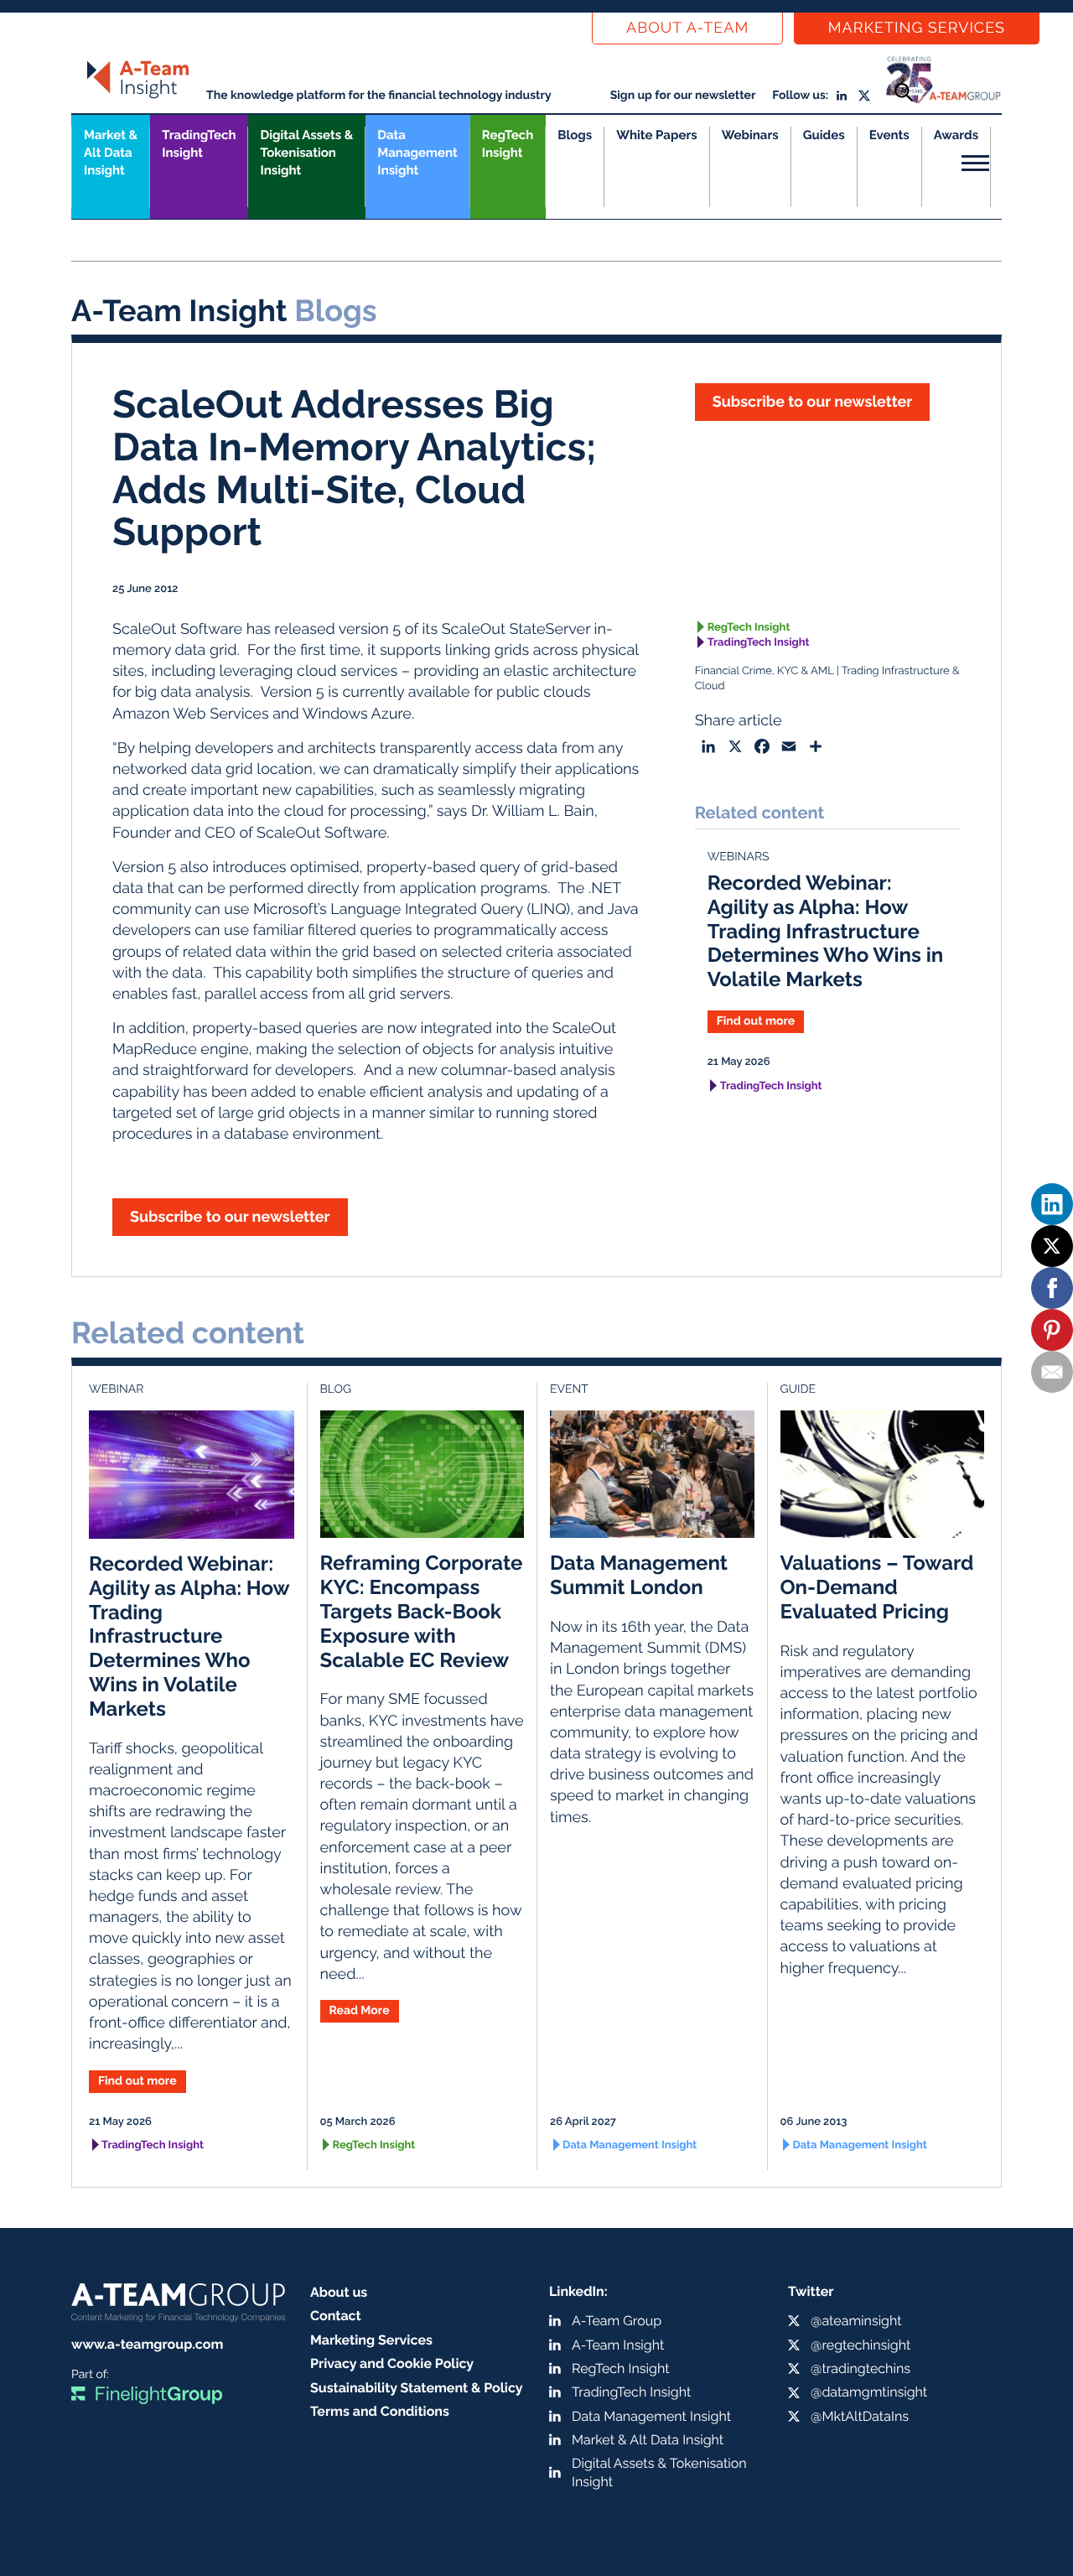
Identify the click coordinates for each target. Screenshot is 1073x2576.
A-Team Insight (618, 2345)
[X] (1052, 1246)
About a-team (687, 28)
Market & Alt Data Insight (648, 2440)
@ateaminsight (856, 2321)
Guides (824, 135)
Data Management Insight (417, 153)
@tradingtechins (860, 2368)
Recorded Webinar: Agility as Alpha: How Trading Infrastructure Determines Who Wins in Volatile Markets (826, 931)
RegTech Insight (508, 144)
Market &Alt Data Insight (111, 153)
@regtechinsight (860, 2345)
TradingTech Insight (199, 144)
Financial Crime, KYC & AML (765, 671)
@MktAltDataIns (860, 2416)
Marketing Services (917, 28)
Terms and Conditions (380, 2411)
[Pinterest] (1052, 1330)
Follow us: (800, 96)
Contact (336, 2316)
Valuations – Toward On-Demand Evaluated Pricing (877, 1587)
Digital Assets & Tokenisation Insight (306, 153)
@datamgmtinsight (869, 2392)
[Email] (1052, 1372)
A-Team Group (617, 2321)
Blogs (575, 135)
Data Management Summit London (639, 1575)
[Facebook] (1052, 1288)
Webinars (750, 135)
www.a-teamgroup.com (147, 2344)
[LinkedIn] (1052, 1204)
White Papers (657, 135)
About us (339, 2292)
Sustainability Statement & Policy (417, 2388)
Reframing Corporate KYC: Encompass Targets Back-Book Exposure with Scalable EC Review (422, 1611)
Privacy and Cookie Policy (392, 2363)
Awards (956, 135)
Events (889, 135)
